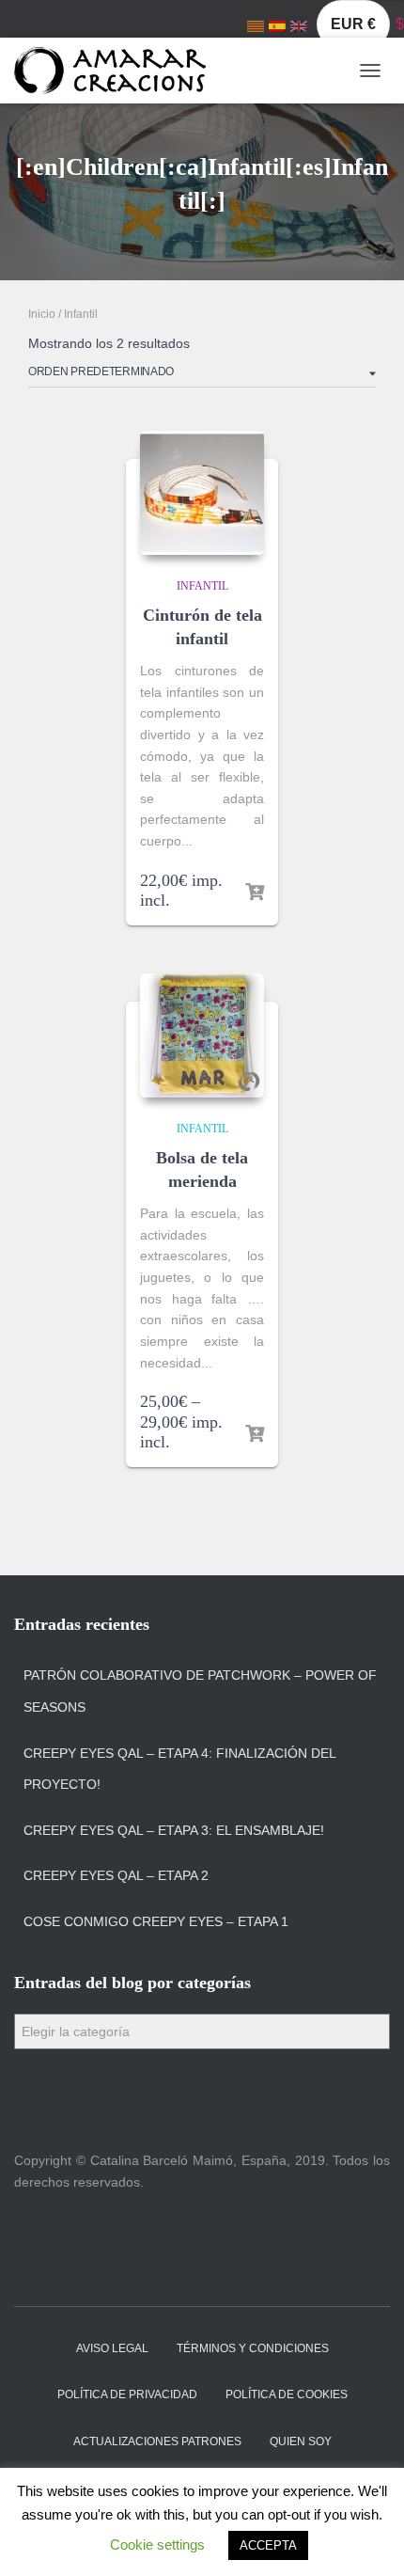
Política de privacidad (127, 2394)
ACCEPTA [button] (268, 2545)
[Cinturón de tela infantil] (202, 493)
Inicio (42, 314)
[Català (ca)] (256, 25)
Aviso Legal (112, 2348)
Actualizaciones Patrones (157, 2442)
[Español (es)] (277, 25)
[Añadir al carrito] (255, 893)
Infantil (202, 586)
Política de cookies (287, 2394)
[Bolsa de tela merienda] (202, 1035)
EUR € (353, 24)
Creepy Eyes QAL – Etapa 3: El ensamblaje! (174, 1830)
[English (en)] (299, 25)
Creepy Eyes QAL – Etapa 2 (116, 1875)
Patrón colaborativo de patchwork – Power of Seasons (200, 1691)
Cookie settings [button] (157, 2544)
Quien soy (301, 2442)
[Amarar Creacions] (117, 71)
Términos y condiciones (253, 2348)
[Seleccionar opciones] (255, 1434)
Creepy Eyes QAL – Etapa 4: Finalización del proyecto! (179, 1769)
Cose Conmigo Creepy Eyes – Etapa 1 (156, 1921)
